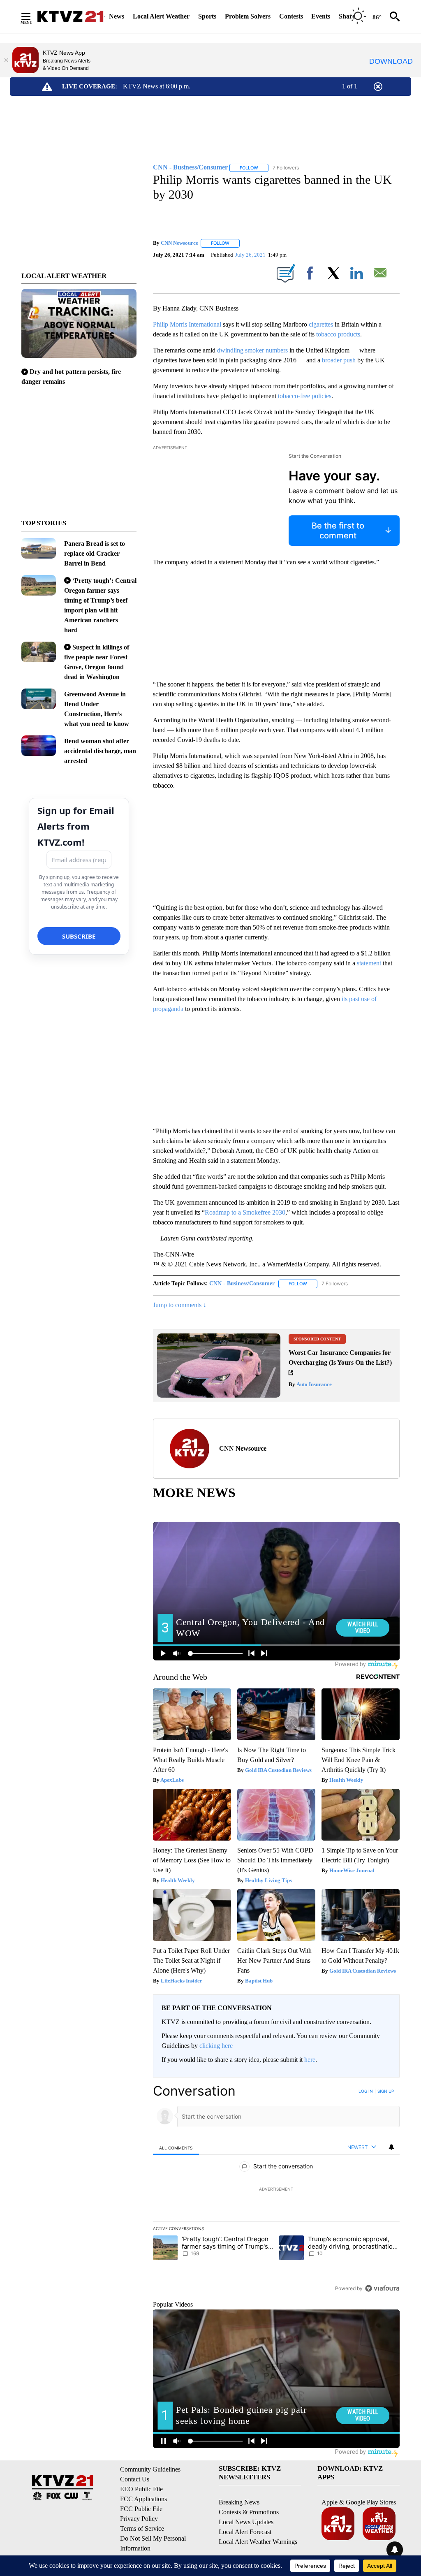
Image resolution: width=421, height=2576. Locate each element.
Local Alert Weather (161, 16)
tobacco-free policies (305, 396)
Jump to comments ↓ (180, 1305)
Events (321, 16)
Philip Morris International (187, 324)
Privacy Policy (139, 2519)
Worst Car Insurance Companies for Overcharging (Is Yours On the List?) (340, 1358)
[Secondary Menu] (32, 16)
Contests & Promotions (249, 2512)
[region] (276, 2189)
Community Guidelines (150, 2469)
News (117, 16)
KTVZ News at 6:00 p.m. (157, 86)
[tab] (176, 2148)
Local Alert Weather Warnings (258, 2542)
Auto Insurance (313, 1384)
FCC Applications (143, 2499)
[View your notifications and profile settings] (391, 2147)
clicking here (216, 2046)
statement (369, 963)
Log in (366, 2091)
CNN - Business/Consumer (242, 1283)
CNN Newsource (179, 243)
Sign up (386, 2091)
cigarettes (321, 324)
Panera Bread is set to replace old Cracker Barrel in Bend (95, 553)
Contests (291, 16)
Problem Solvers (248, 16)
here (310, 2060)
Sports (207, 16)
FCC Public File (141, 2509)
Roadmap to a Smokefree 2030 (245, 1212)
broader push (339, 360)
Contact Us (135, 2479)
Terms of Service (142, 2528)
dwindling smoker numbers (252, 350)
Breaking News (239, 2502)
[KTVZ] (70, 16)
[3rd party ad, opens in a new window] (219, 1395)
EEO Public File (141, 2489)
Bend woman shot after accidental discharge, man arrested (100, 751)
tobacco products (338, 334)
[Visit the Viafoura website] (382, 2288)
